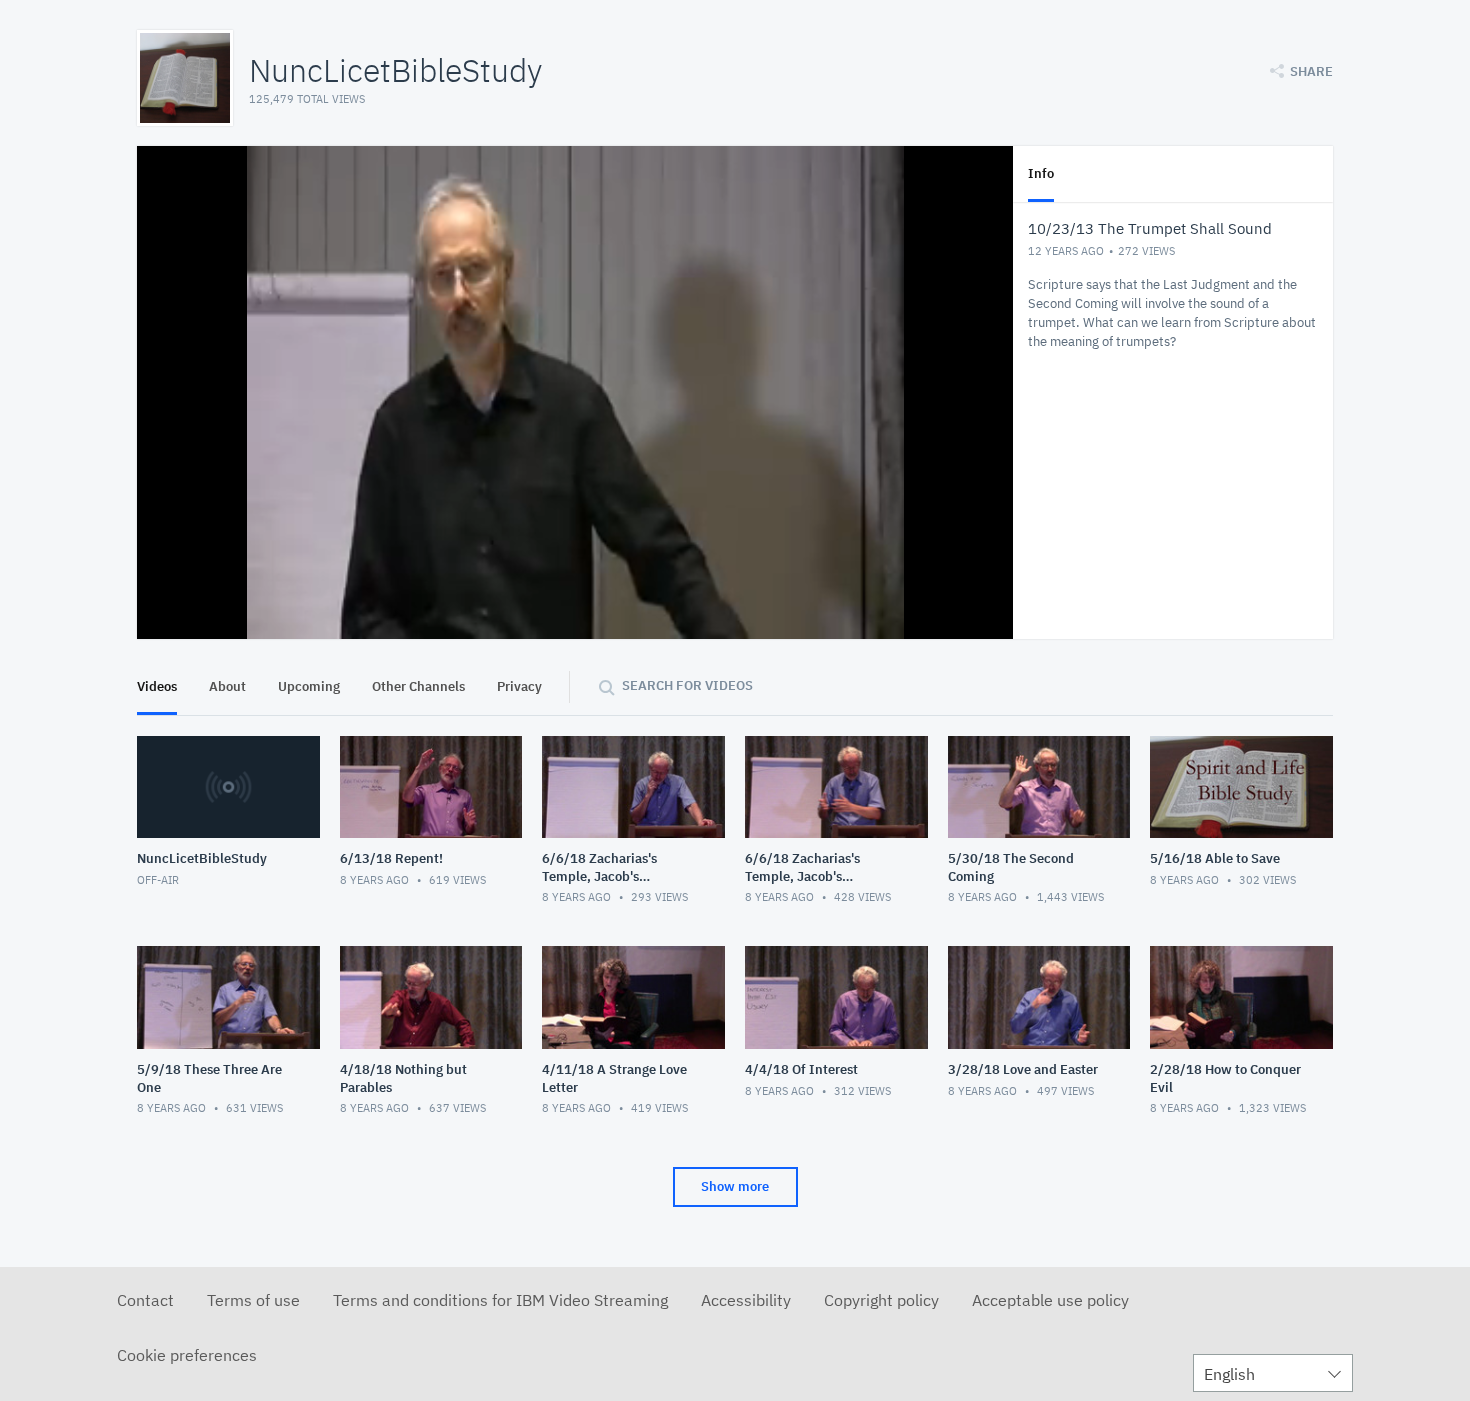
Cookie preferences (187, 1355)
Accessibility (746, 1300)
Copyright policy (881, 1300)
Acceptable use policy (1050, 1300)
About (227, 686)
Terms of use (253, 1300)
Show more (735, 1186)
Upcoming (309, 686)
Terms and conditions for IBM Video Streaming (500, 1300)
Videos (157, 686)
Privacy (519, 686)
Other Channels (418, 686)
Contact (145, 1300)
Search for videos (687, 685)
